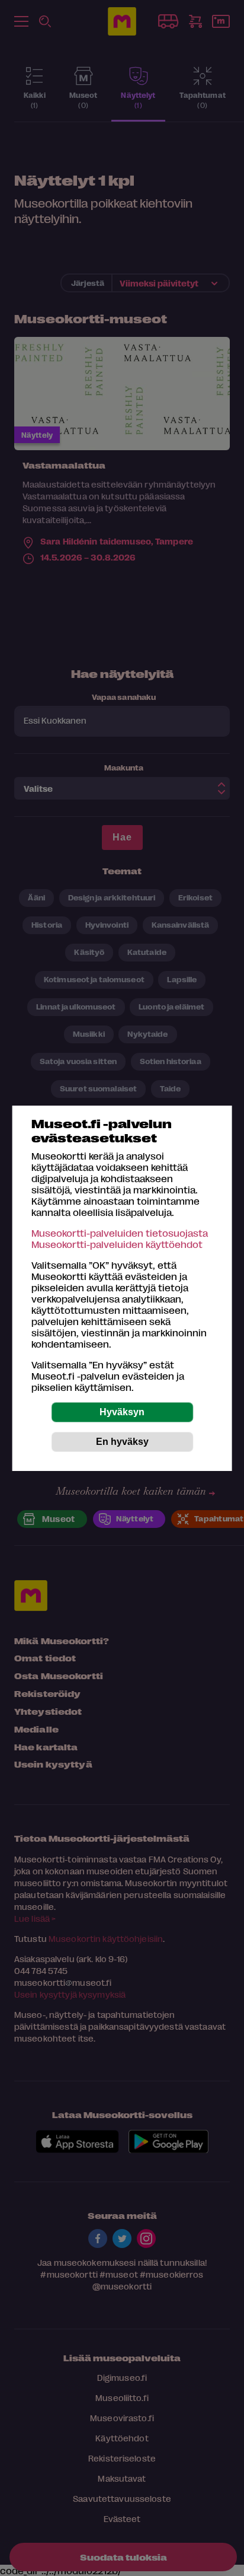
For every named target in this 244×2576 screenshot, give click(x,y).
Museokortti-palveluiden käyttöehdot (117, 1244)
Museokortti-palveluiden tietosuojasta (120, 1233)
